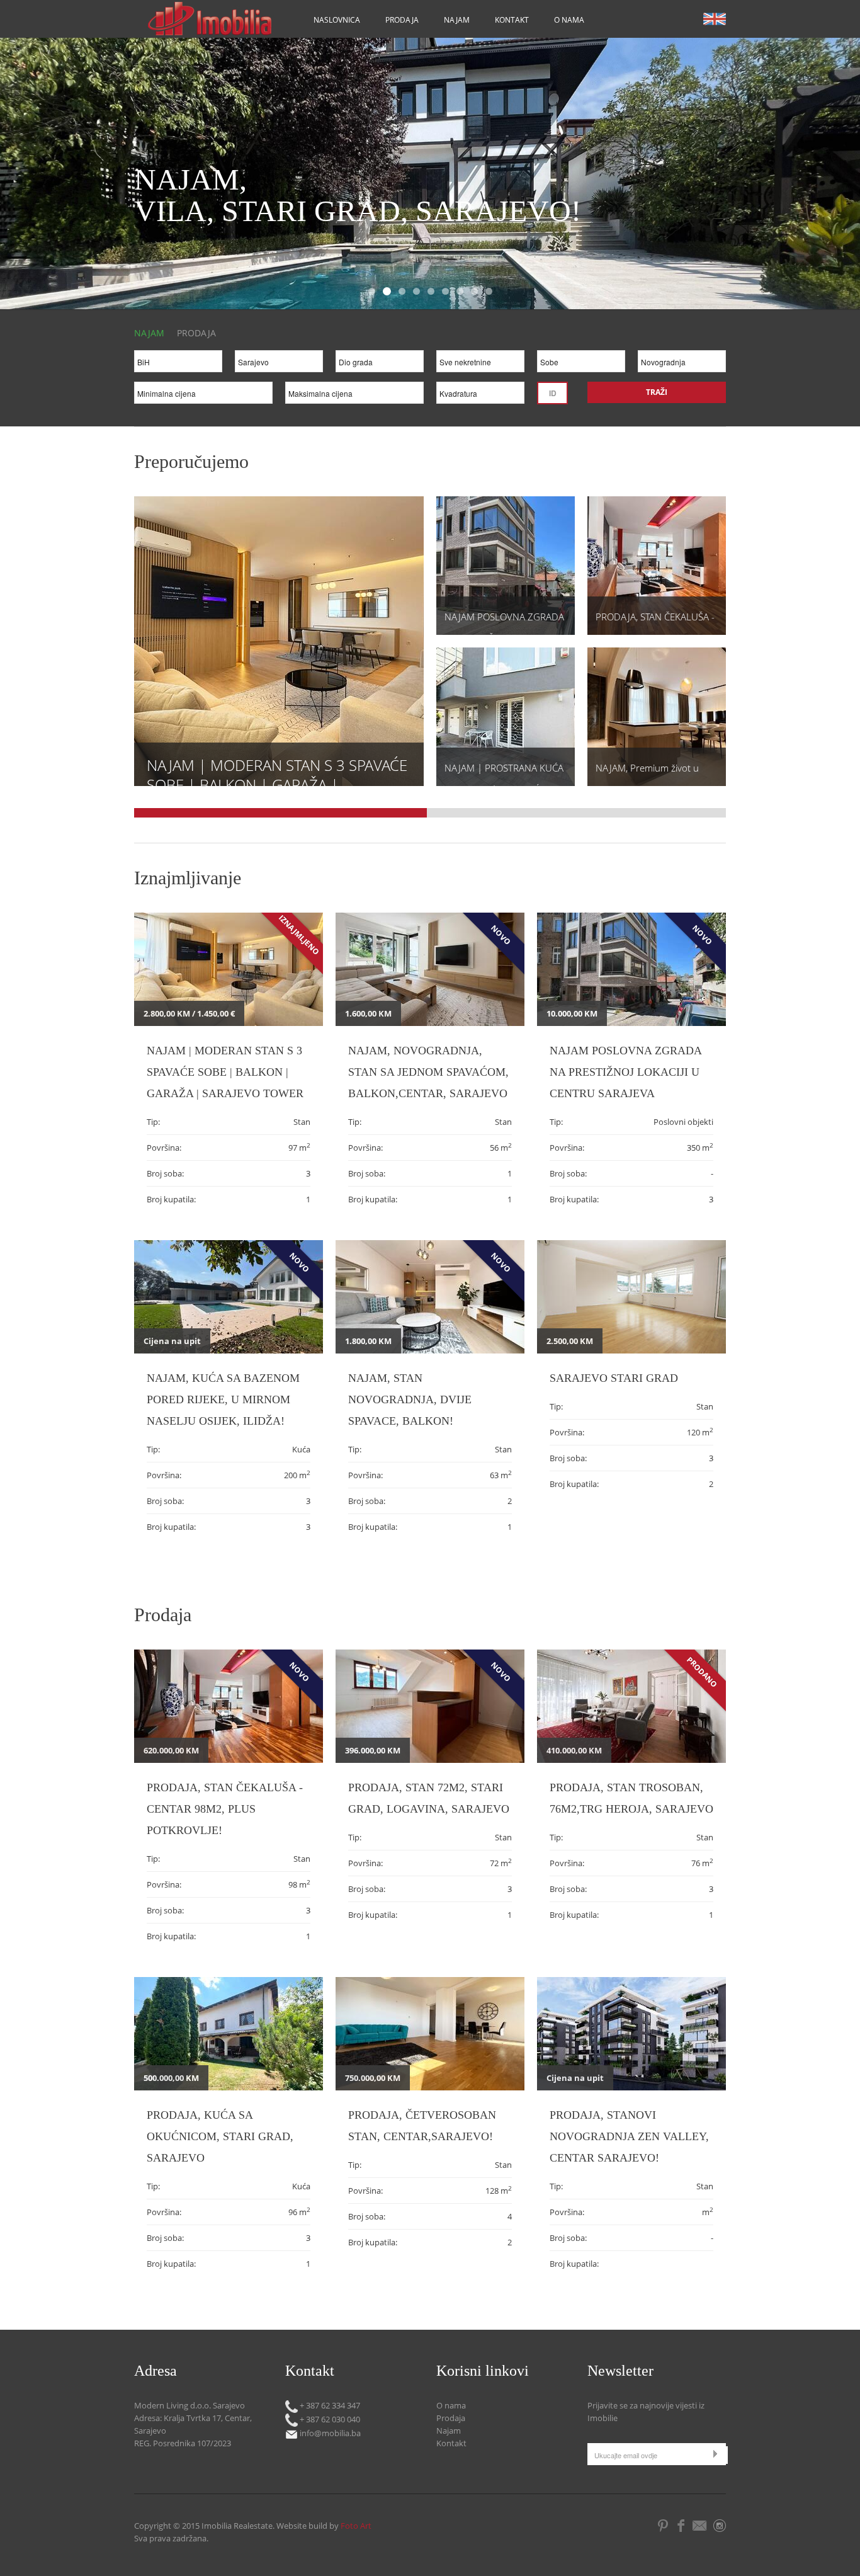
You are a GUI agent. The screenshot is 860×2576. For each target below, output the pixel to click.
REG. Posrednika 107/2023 (183, 2443)
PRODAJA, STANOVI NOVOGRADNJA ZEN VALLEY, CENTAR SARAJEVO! (629, 2136)
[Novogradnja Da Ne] (682, 364)
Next (802, 177)
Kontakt (512, 20)
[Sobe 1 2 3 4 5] (581, 364)
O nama (569, 20)
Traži (657, 392)
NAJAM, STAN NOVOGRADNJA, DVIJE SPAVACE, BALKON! (410, 1399)
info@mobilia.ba (329, 2433)
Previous (36, 177)
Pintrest (663, 2526)
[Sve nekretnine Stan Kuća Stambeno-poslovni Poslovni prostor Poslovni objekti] (480, 364)
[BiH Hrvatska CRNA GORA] (178, 364)
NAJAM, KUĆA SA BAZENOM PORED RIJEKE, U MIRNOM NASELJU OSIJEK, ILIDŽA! (223, 1399)
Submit (718, 2453)
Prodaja (402, 20)
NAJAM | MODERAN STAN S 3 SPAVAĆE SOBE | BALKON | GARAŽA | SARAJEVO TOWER (277, 784)
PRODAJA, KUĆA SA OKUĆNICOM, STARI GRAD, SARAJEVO (220, 2136)
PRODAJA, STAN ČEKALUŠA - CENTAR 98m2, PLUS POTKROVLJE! (225, 1809)
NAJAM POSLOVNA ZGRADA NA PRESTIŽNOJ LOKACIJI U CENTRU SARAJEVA (625, 1072)
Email (701, 2526)
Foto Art (356, 2526)
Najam (457, 20)
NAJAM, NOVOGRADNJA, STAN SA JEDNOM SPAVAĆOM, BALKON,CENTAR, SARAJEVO (428, 1072)
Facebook (681, 2526)
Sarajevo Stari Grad (614, 1378)
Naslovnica (337, 20)
